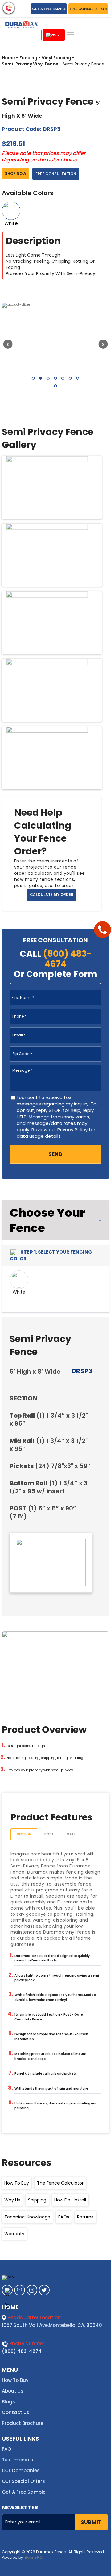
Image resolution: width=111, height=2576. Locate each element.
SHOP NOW (16, 173)
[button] (33, 378)
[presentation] (8, 344)
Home (8, 58)
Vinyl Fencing (56, 58)
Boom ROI (34, 2558)
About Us (13, 2391)
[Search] (54, 35)
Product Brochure (23, 2423)
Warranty (14, 2234)
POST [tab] (49, 1834)
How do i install (70, 2200)
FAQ (6, 2449)
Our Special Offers (23, 2481)
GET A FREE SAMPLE (49, 9)
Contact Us (16, 2412)
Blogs (8, 2402)
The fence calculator (60, 2183)
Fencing (28, 58)
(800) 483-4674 (22, 2351)
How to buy (17, 2183)
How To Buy (15, 2380)
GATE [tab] (71, 1834)
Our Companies (21, 2470)
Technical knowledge (27, 2217)
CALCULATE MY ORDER (52, 895)
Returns (85, 2217)
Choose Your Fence (47, 1220)
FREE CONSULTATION (88, 9)
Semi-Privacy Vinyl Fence (30, 64)
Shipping (37, 2200)
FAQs (64, 2217)
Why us (12, 2200)
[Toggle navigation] (70, 35)
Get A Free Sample (24, 2492)
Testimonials (18, 2460)
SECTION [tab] (24, 1834)
